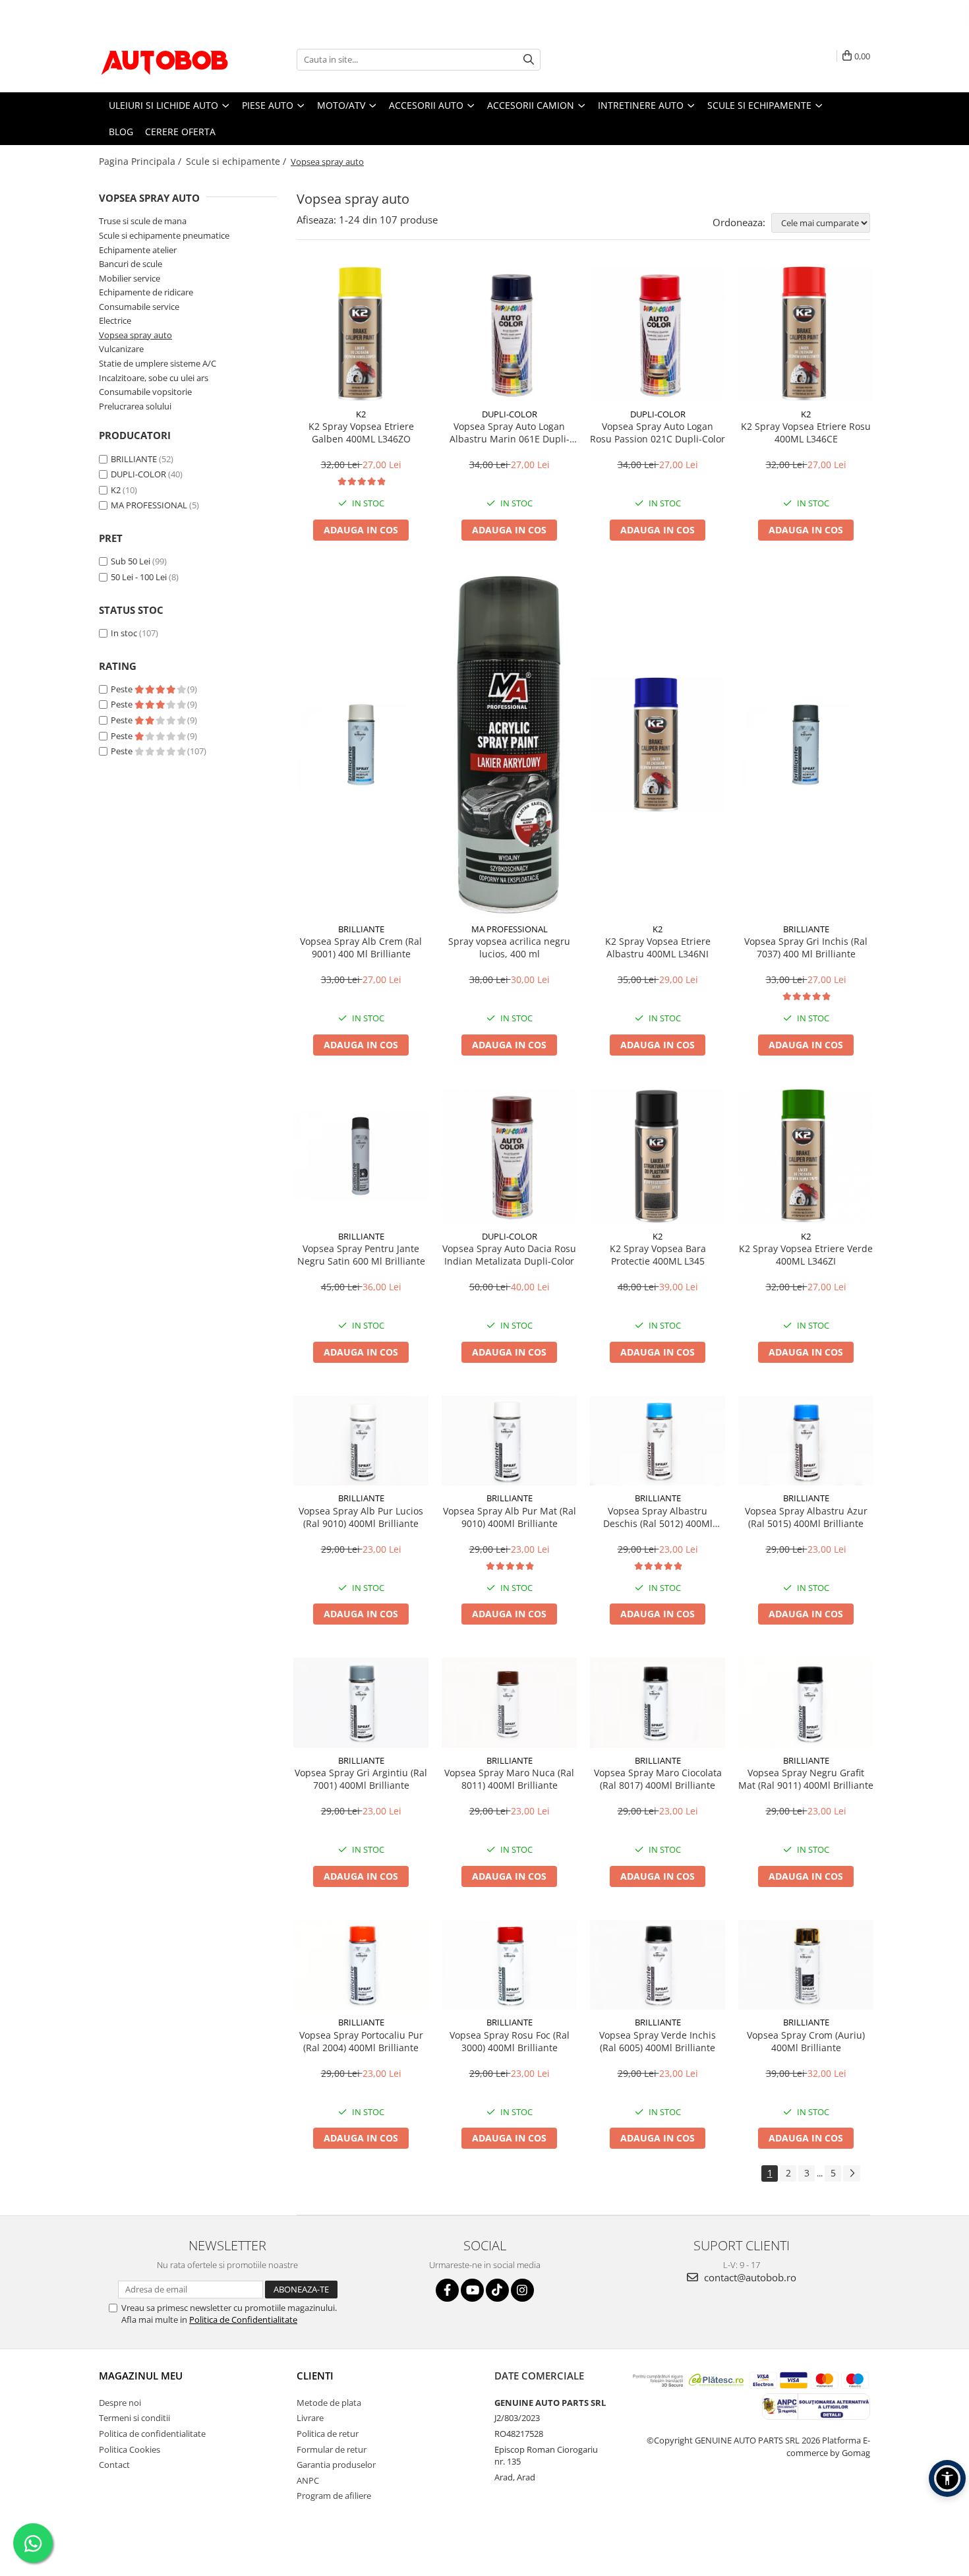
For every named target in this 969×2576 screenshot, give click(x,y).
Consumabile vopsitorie (145, 392)
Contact (114, 2465)
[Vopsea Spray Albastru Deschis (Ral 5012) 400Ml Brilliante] (658, 1441)
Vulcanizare (121, 349)
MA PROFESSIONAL (149, 505)
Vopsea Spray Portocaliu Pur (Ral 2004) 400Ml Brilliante (361, 2041)
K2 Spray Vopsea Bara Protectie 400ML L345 (658, 1255)
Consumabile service (139, 307)
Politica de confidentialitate (152, 2434)
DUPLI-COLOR (138, 474)
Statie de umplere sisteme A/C (158, 363)
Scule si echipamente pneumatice (164, 235)
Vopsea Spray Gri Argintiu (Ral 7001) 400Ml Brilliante (361, 1779)
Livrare (310, 2418)
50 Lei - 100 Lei (139, 577)
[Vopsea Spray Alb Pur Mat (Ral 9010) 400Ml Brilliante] (509, 1441)
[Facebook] (447, 2290)
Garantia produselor (336, 2465)
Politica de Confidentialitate (243, 2320)
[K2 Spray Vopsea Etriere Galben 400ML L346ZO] (361, 334)
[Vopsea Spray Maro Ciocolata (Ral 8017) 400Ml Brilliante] (658, 1703)
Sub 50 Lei (131, 561)
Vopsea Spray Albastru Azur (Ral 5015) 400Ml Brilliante (806, 1517)
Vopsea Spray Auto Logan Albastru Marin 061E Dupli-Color (510, 433)
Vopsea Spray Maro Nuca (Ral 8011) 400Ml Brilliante (509, 1779)
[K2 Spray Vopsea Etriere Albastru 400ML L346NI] (658, 745)
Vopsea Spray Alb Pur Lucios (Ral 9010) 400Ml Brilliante (361, 1517)
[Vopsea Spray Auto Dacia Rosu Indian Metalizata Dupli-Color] (509, 1156)
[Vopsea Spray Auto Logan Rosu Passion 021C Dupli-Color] (658, 334)
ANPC (308, 2480)
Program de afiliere (334, 2496)
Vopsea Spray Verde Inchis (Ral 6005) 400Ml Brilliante (658, 2041)
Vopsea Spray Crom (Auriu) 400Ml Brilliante (806, 2041)
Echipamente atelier (138, 250)
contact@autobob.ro (749, 2277)
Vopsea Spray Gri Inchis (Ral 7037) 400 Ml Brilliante (806, 947)
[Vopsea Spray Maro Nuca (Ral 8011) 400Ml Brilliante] (509, 1703)
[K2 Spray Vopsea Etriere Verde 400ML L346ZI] (806, 1156)
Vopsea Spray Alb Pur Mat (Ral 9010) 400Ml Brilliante (510, 1517)
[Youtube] (472, 2290)
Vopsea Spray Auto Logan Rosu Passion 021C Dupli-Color (658, 433)
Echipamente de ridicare (146, 292)
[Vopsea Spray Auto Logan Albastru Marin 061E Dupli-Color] (509, 334)
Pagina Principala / (141, 161)
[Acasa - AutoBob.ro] (165, 59)
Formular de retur (332, 2449)
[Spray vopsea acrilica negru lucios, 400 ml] (509, 745)
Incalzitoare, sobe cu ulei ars (154, 378)
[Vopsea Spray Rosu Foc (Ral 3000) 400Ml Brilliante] (509, 1965)
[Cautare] (529, 60)
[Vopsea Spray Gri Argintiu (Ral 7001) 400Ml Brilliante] (361, 1703)
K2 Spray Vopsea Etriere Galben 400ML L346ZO (361, 433)
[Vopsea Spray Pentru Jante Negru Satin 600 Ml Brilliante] (361, 1156)
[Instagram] (522, 2290)
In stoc (124, 633)
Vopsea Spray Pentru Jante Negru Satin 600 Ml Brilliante (361, 1255)
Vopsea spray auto (135, 335)
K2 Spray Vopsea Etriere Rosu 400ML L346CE (806, 433)
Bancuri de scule (131, 264)
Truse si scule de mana (143, 221)
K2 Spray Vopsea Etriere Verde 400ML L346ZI (806, 1255)
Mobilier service (130, 278)
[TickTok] (497, 2290)
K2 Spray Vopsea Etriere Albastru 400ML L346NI (658, 947)
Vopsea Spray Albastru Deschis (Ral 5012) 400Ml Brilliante (658, 1517)
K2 (116, 490)
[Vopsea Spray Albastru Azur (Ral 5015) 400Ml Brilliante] (806, 1441)
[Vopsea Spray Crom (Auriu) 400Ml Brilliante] (806, 1965)
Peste (123, 689)
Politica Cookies (130, 2449)
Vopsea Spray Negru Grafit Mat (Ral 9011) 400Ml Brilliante (806, 1779)
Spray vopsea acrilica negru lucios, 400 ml (509, 947)
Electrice (115, 320)
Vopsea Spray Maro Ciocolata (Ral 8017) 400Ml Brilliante (658, 1779)
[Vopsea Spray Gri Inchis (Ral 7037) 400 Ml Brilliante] (806, 745)
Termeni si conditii (134, 2418)
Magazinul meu (141, 2376)
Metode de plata (329, 2403)
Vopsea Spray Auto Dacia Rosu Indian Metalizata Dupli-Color (509, 1255)
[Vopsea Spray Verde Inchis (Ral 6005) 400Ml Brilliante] (658, 1965)
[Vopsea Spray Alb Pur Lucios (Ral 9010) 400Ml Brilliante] (361, 1441)
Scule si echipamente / (237, 161)
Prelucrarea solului (135, 406)
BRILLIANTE (134, 459)
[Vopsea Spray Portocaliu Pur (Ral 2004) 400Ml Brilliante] (361, 1965)
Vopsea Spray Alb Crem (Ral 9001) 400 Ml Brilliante (361, 947)
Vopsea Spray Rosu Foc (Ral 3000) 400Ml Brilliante (510, 2041)
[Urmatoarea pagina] (852, 2173)
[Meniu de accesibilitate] (947, 2478)
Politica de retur (328, 2434)
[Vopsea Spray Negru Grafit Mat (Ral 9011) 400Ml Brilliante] (806, 1703)
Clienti (315, 2376)
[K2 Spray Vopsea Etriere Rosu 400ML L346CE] (806, 334)
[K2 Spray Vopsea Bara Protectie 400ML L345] (658, 1156)
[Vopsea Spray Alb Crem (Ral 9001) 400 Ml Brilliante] (361, 745)
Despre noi (120, 2403)
